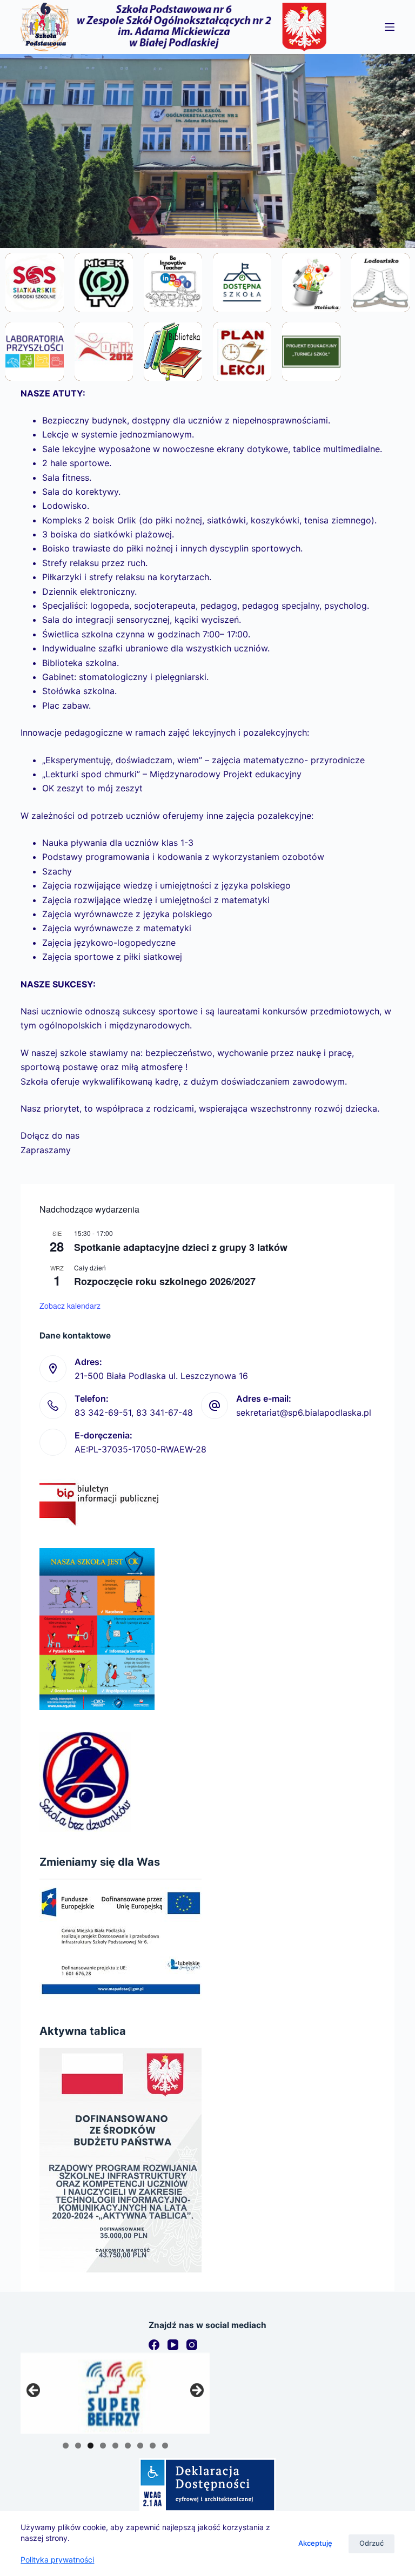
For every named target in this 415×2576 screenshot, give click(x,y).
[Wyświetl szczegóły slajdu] (115, 2393)
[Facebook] (154, 2345)
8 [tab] (153, 2446)
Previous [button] (34, 2391)
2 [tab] (78, 2446)
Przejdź (35, 311)
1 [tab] (66, 2446)
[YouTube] (173, 2345)
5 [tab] (115, 2446)
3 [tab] (91, 2446)
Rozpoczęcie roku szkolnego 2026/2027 (165, 1281)
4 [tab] (103, 2446)
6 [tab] (128, 2446)
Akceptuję (315, 2543)
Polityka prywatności (57, 2560)
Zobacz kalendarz (70, 1306)
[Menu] (390, 27)
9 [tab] (165, 2446)
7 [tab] (140, 2446)
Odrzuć (372, 2543)
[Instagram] (192, 2345)
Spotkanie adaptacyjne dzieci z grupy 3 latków (181, 1247)
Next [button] (196, 2391)
